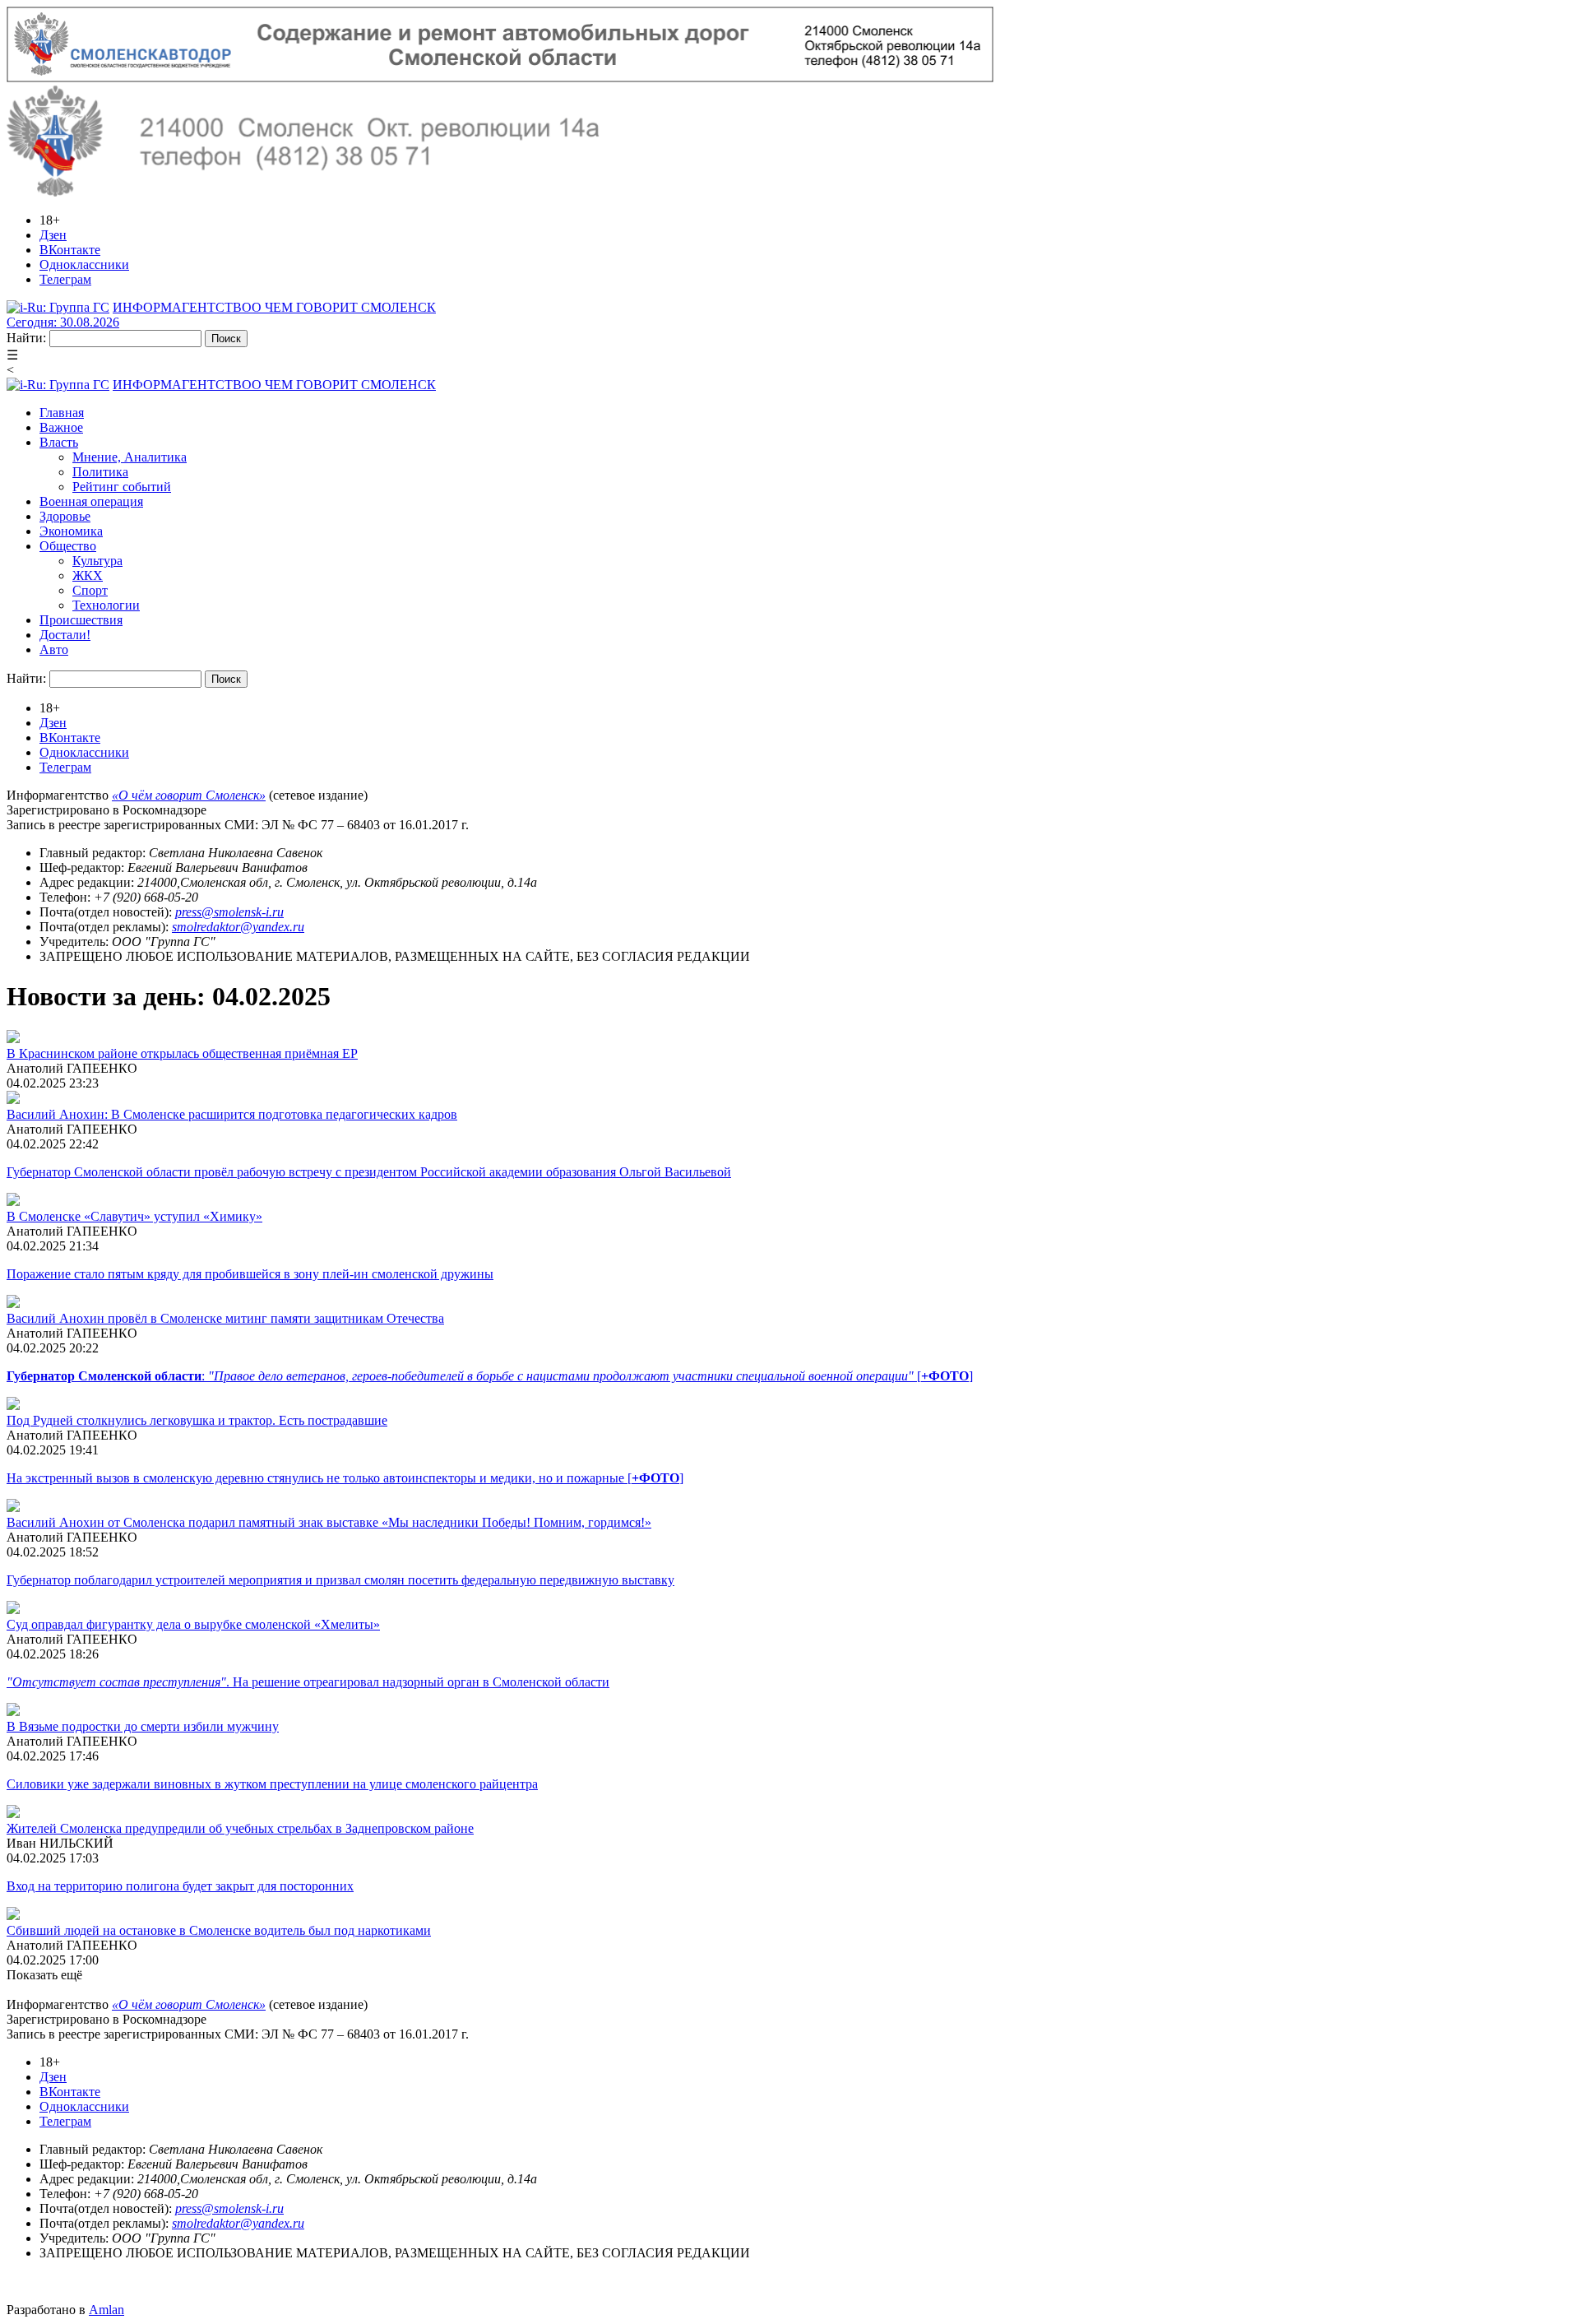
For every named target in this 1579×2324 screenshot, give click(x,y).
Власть (59, 442)
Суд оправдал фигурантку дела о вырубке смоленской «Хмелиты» (193, 1624)
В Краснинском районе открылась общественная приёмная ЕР (182, 1053)
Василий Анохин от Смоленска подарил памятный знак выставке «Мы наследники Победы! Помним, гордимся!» (329, 1522)
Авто (54, 649)
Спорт (90, 590)
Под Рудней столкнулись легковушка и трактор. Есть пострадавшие (197, 1420)
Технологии (106, 605)
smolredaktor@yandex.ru (238, 927)
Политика (100, 472)
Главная (62, 413)
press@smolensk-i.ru (229, 912)
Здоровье (65, 516)
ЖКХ (88, 575)
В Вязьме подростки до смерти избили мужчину (143, 1726)
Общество (68, 546)
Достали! (65, 635)
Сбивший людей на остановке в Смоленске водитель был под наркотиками (219, 1930)
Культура (97, 561)
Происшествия (81, 620)
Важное (61, 427)
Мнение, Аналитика (130, 457)
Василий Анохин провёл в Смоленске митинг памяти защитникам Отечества (225, 1318)
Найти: (26, 338)
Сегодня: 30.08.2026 (63, 322)
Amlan (107, 2310)
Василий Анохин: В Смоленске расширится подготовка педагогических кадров (232, 1114)
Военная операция (91, 501)
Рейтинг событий (122, 487)
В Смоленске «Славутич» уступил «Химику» (134, 1216)
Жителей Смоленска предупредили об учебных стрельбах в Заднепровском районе (240, 1828)
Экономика (71, 531)
